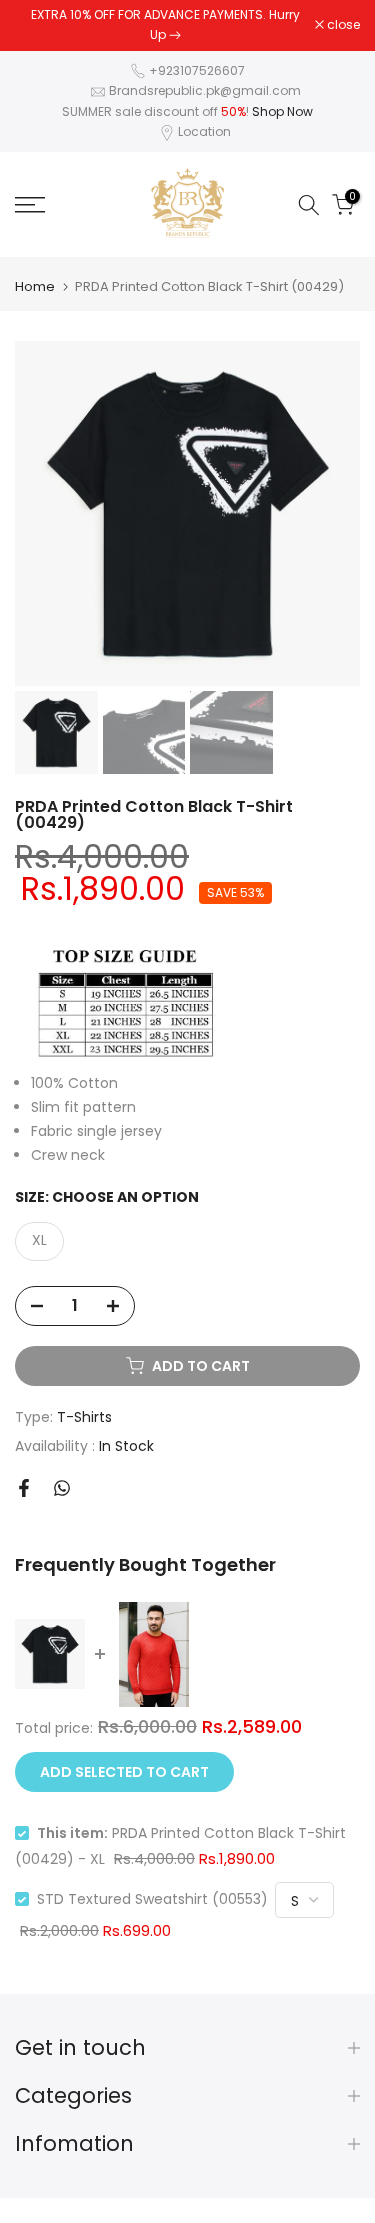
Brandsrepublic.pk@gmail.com (205, 90)
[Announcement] (165, 25)
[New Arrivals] (175, 34)
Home (35, 286)
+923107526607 (197, 70)
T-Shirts (84, 1417)
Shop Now (282, 111)
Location (204, 131)
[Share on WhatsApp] (62, 1488)
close (342, 25)
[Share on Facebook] (24, 1488)
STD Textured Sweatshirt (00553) (152, 1899)
